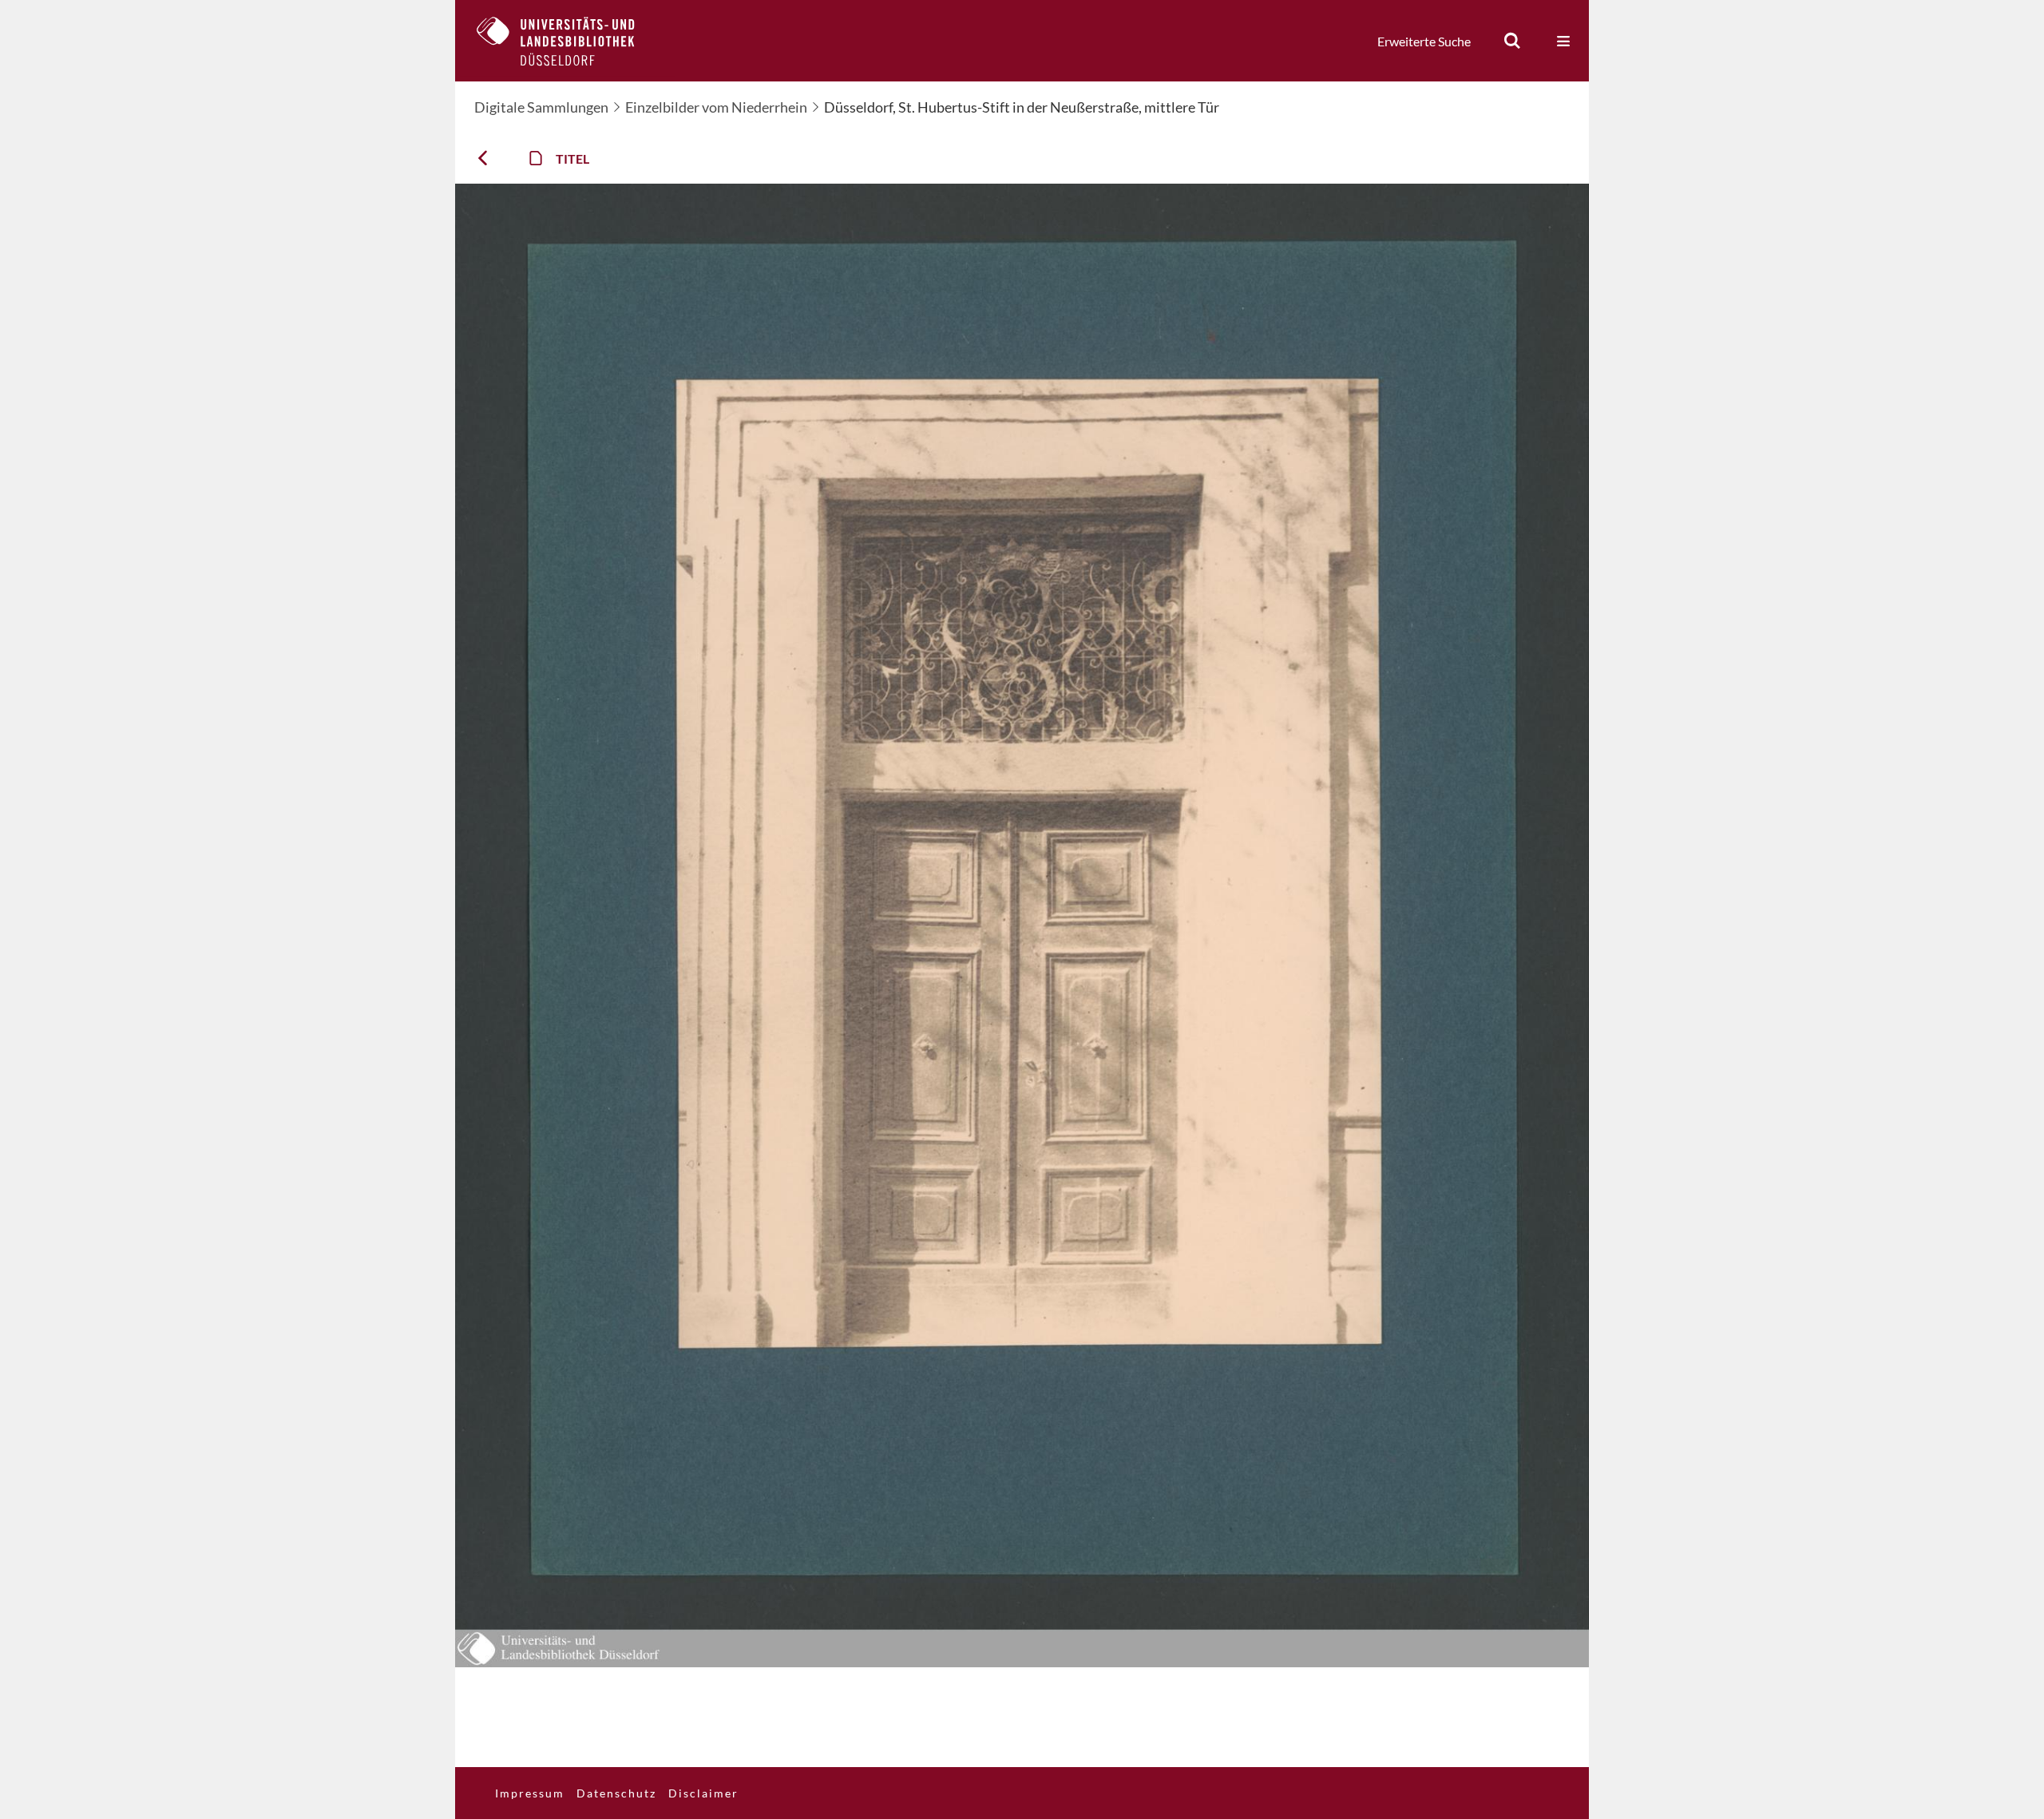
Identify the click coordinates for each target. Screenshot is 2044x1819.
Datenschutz (616, 1793)
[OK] (1512, 41)
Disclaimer (703, 1793)
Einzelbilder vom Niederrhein (716, 107)
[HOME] (568, 41)
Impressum (530, 1793)
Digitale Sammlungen (541, 107)
